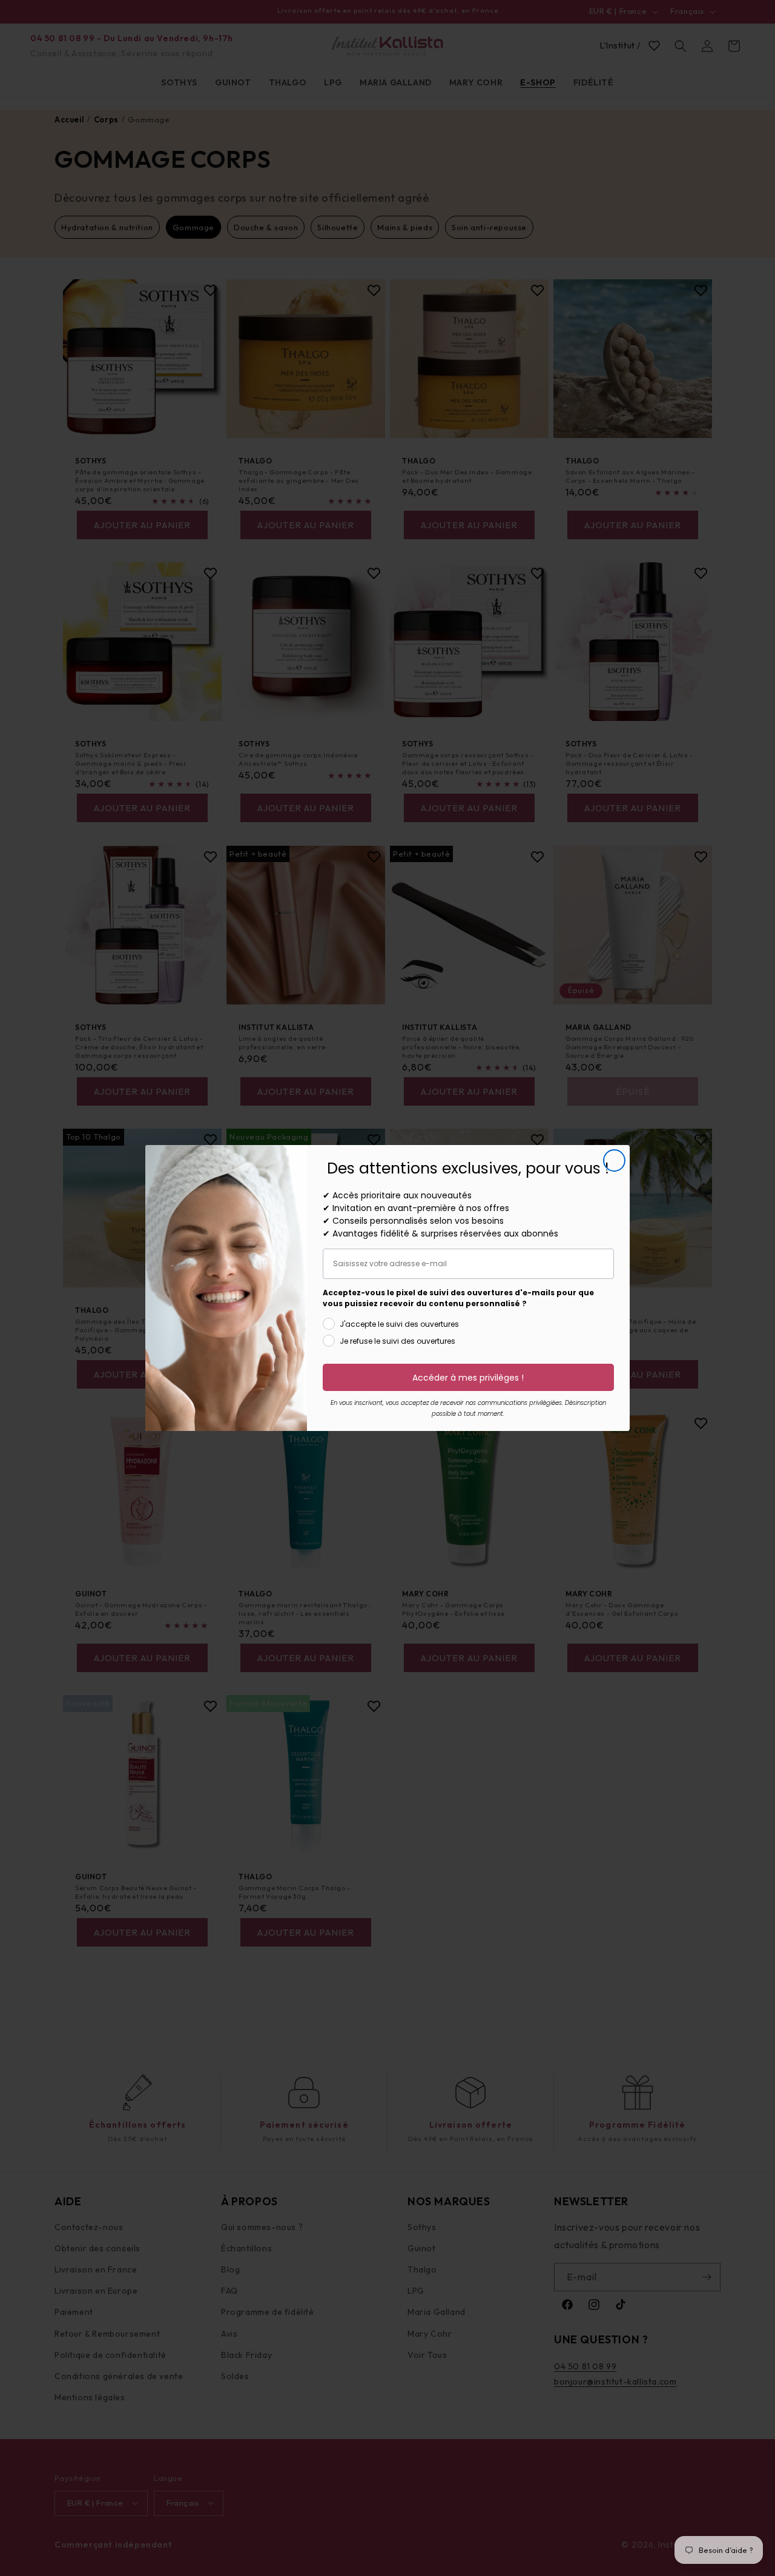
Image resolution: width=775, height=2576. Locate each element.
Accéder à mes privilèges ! (468, 1378)
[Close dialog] (614, 1160)
